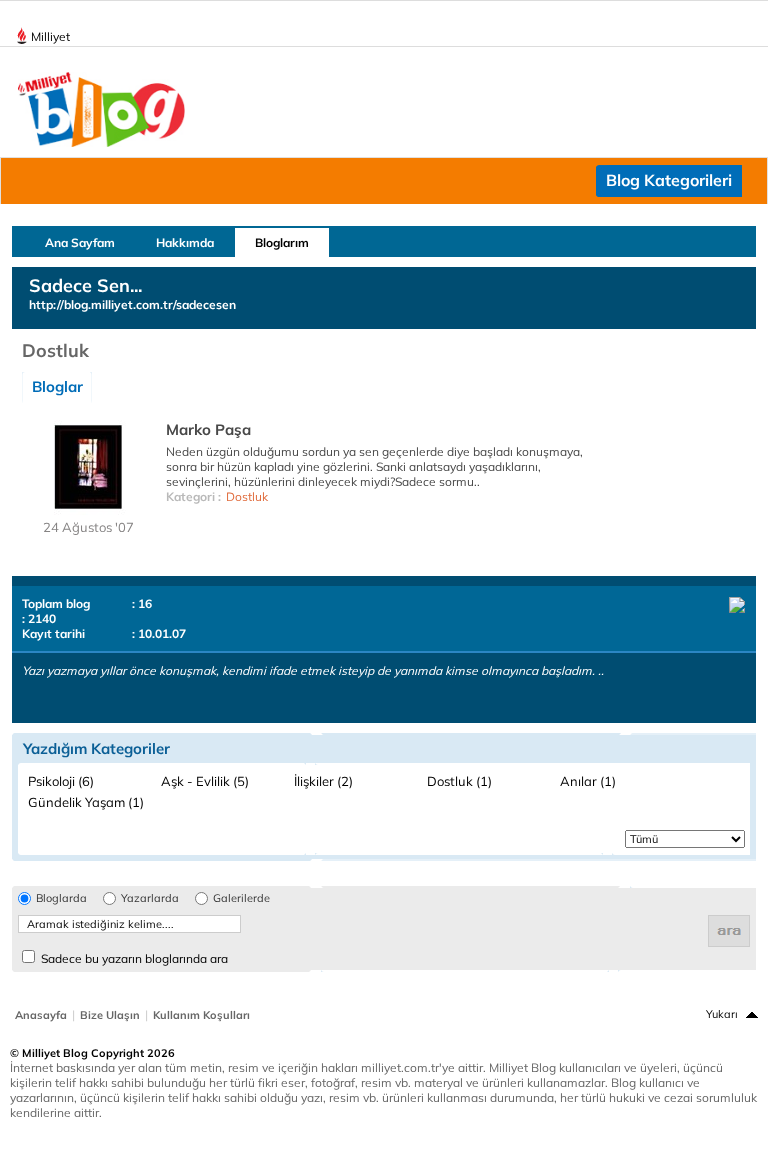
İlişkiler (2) (323, 781)
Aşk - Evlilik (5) (205, 781)
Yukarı (722, 1014)
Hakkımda (185, 242)
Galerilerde (241, 898)
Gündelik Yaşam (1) (86, 802)
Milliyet (50, 36)
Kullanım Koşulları (201, 1015)
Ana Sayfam (80, 242)
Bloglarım (282, 242)
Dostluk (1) (459, 781)
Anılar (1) (588, 781)
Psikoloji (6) (61, 781)
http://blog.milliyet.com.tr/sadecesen (132, 304)
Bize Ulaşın (110, 1015)
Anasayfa (41, 1015)
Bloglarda (61, 898)
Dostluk (247, 496)
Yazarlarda (150, 898)
